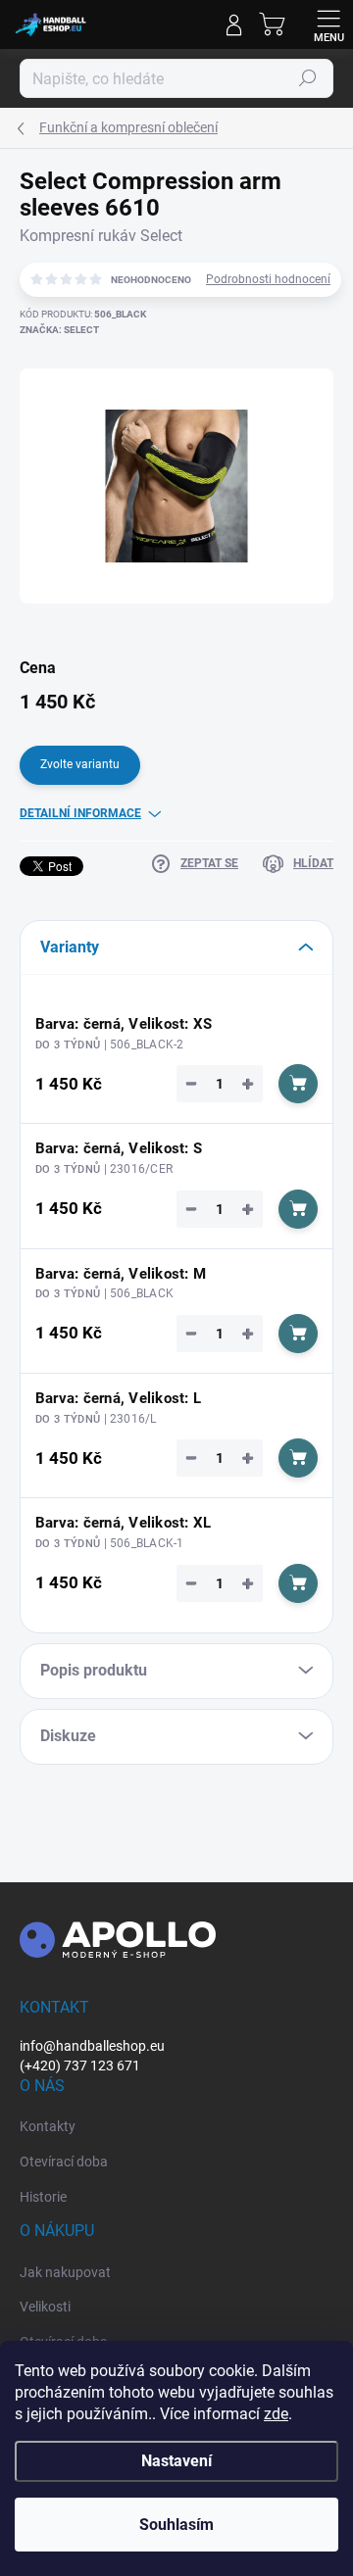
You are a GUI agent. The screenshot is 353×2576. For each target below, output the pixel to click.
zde (276, 2414)
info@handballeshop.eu (92, 2046)
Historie (43, 2197)
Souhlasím (176, 2525)
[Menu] (328, 24)
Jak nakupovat (65, 2272)
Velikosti (45, 2307)
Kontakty (48, 2126)
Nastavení (176, 2461)
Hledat (308, 78)
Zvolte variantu (80, 764)
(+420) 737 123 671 (80, 2066)
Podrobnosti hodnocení (268, 279)
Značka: (59, 330)
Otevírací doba (64, 2162)
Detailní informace (80, 813)
